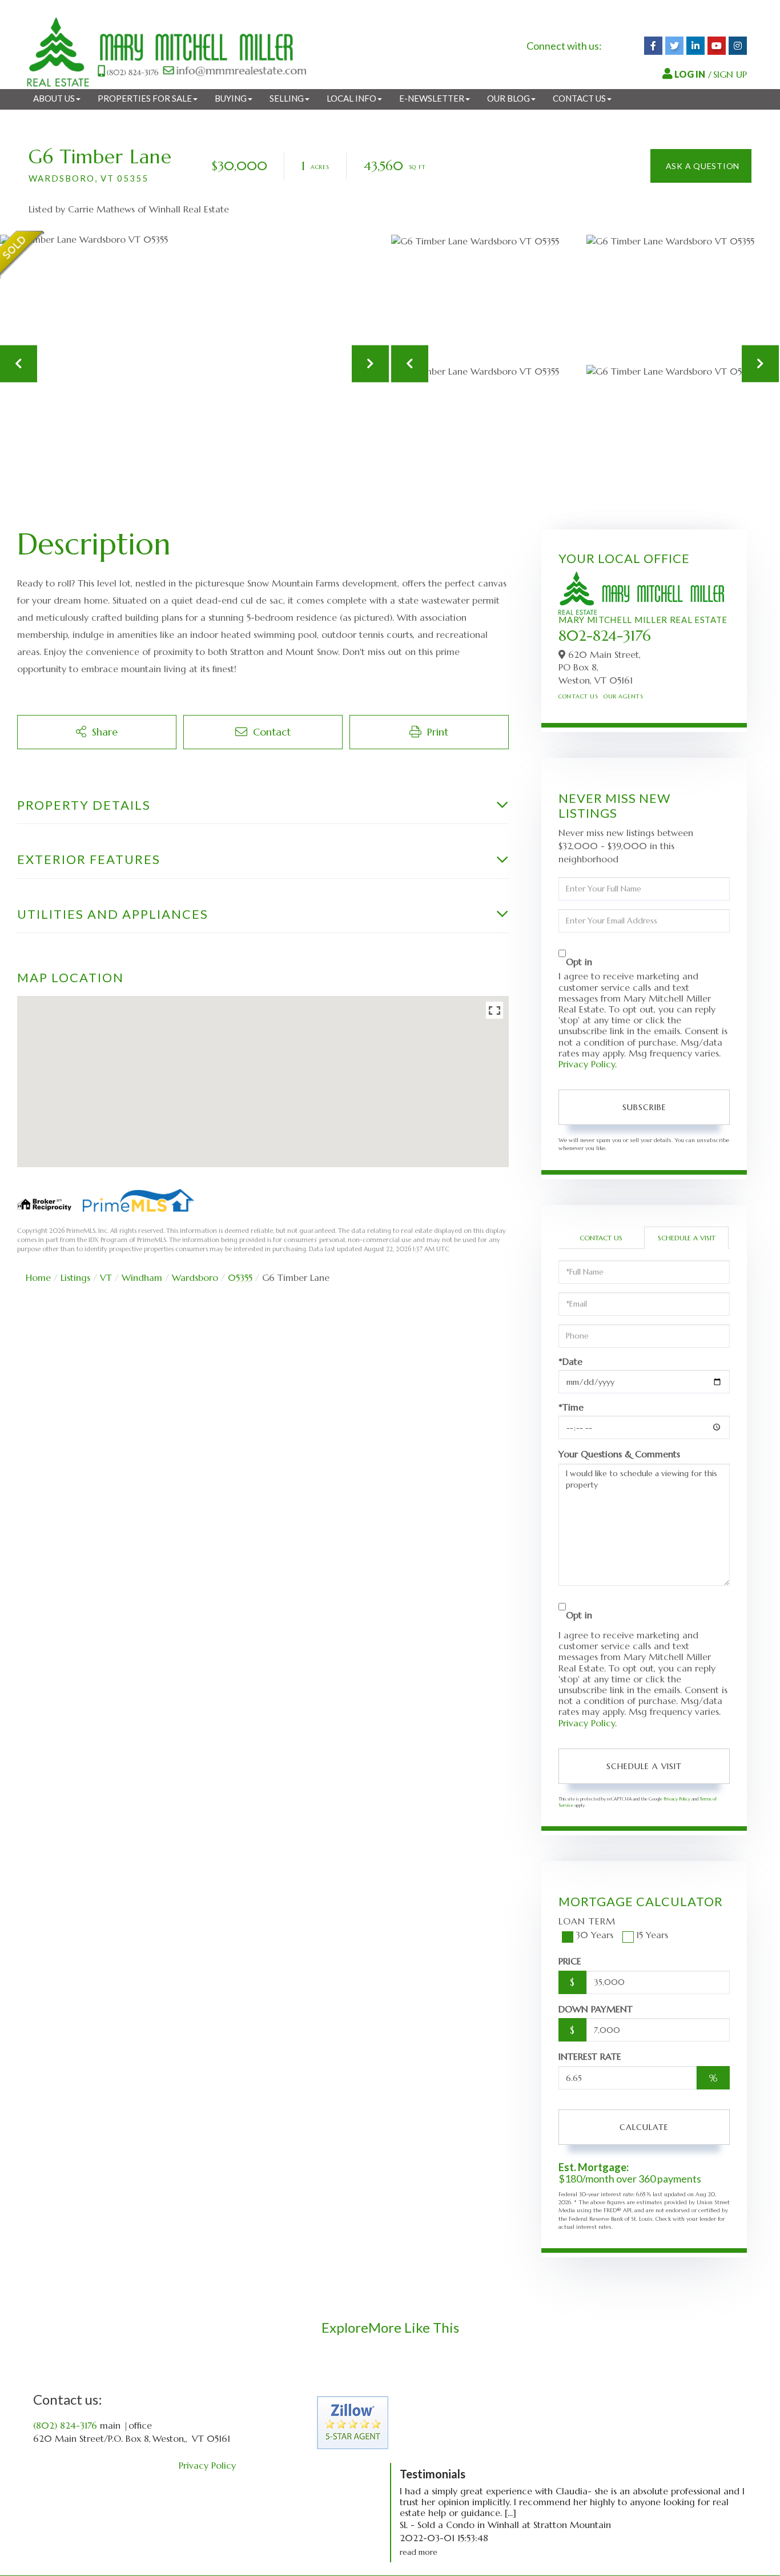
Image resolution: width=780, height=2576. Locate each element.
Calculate (644, 2127)
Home (38, 1277)
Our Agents (623, 696)
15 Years (652, 1935)
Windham (142, 1277)
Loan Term (587, 1921)
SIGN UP (730, 74)
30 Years (594, 1935)
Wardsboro (195, 1277)
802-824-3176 (605, 636)
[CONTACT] (701, 166)
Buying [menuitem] (231, 98)
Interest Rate (590, 2056)
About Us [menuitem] (54, 98)
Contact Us (578, 696)
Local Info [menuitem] (351, 98)
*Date (570, 1362)
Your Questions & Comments (619, 1454)
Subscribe (644, 1107)
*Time (571, 1407)
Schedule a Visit (687, 1238)
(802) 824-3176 (65, 2425)
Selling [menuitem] (287, 98)
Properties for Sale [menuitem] (145, 98)
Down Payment (596, 2009)
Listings (75, 1277)
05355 (240, 1277)
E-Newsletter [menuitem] (432, 98)
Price (570, 1961)
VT (106, 1277)
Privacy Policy (587, 1064)
